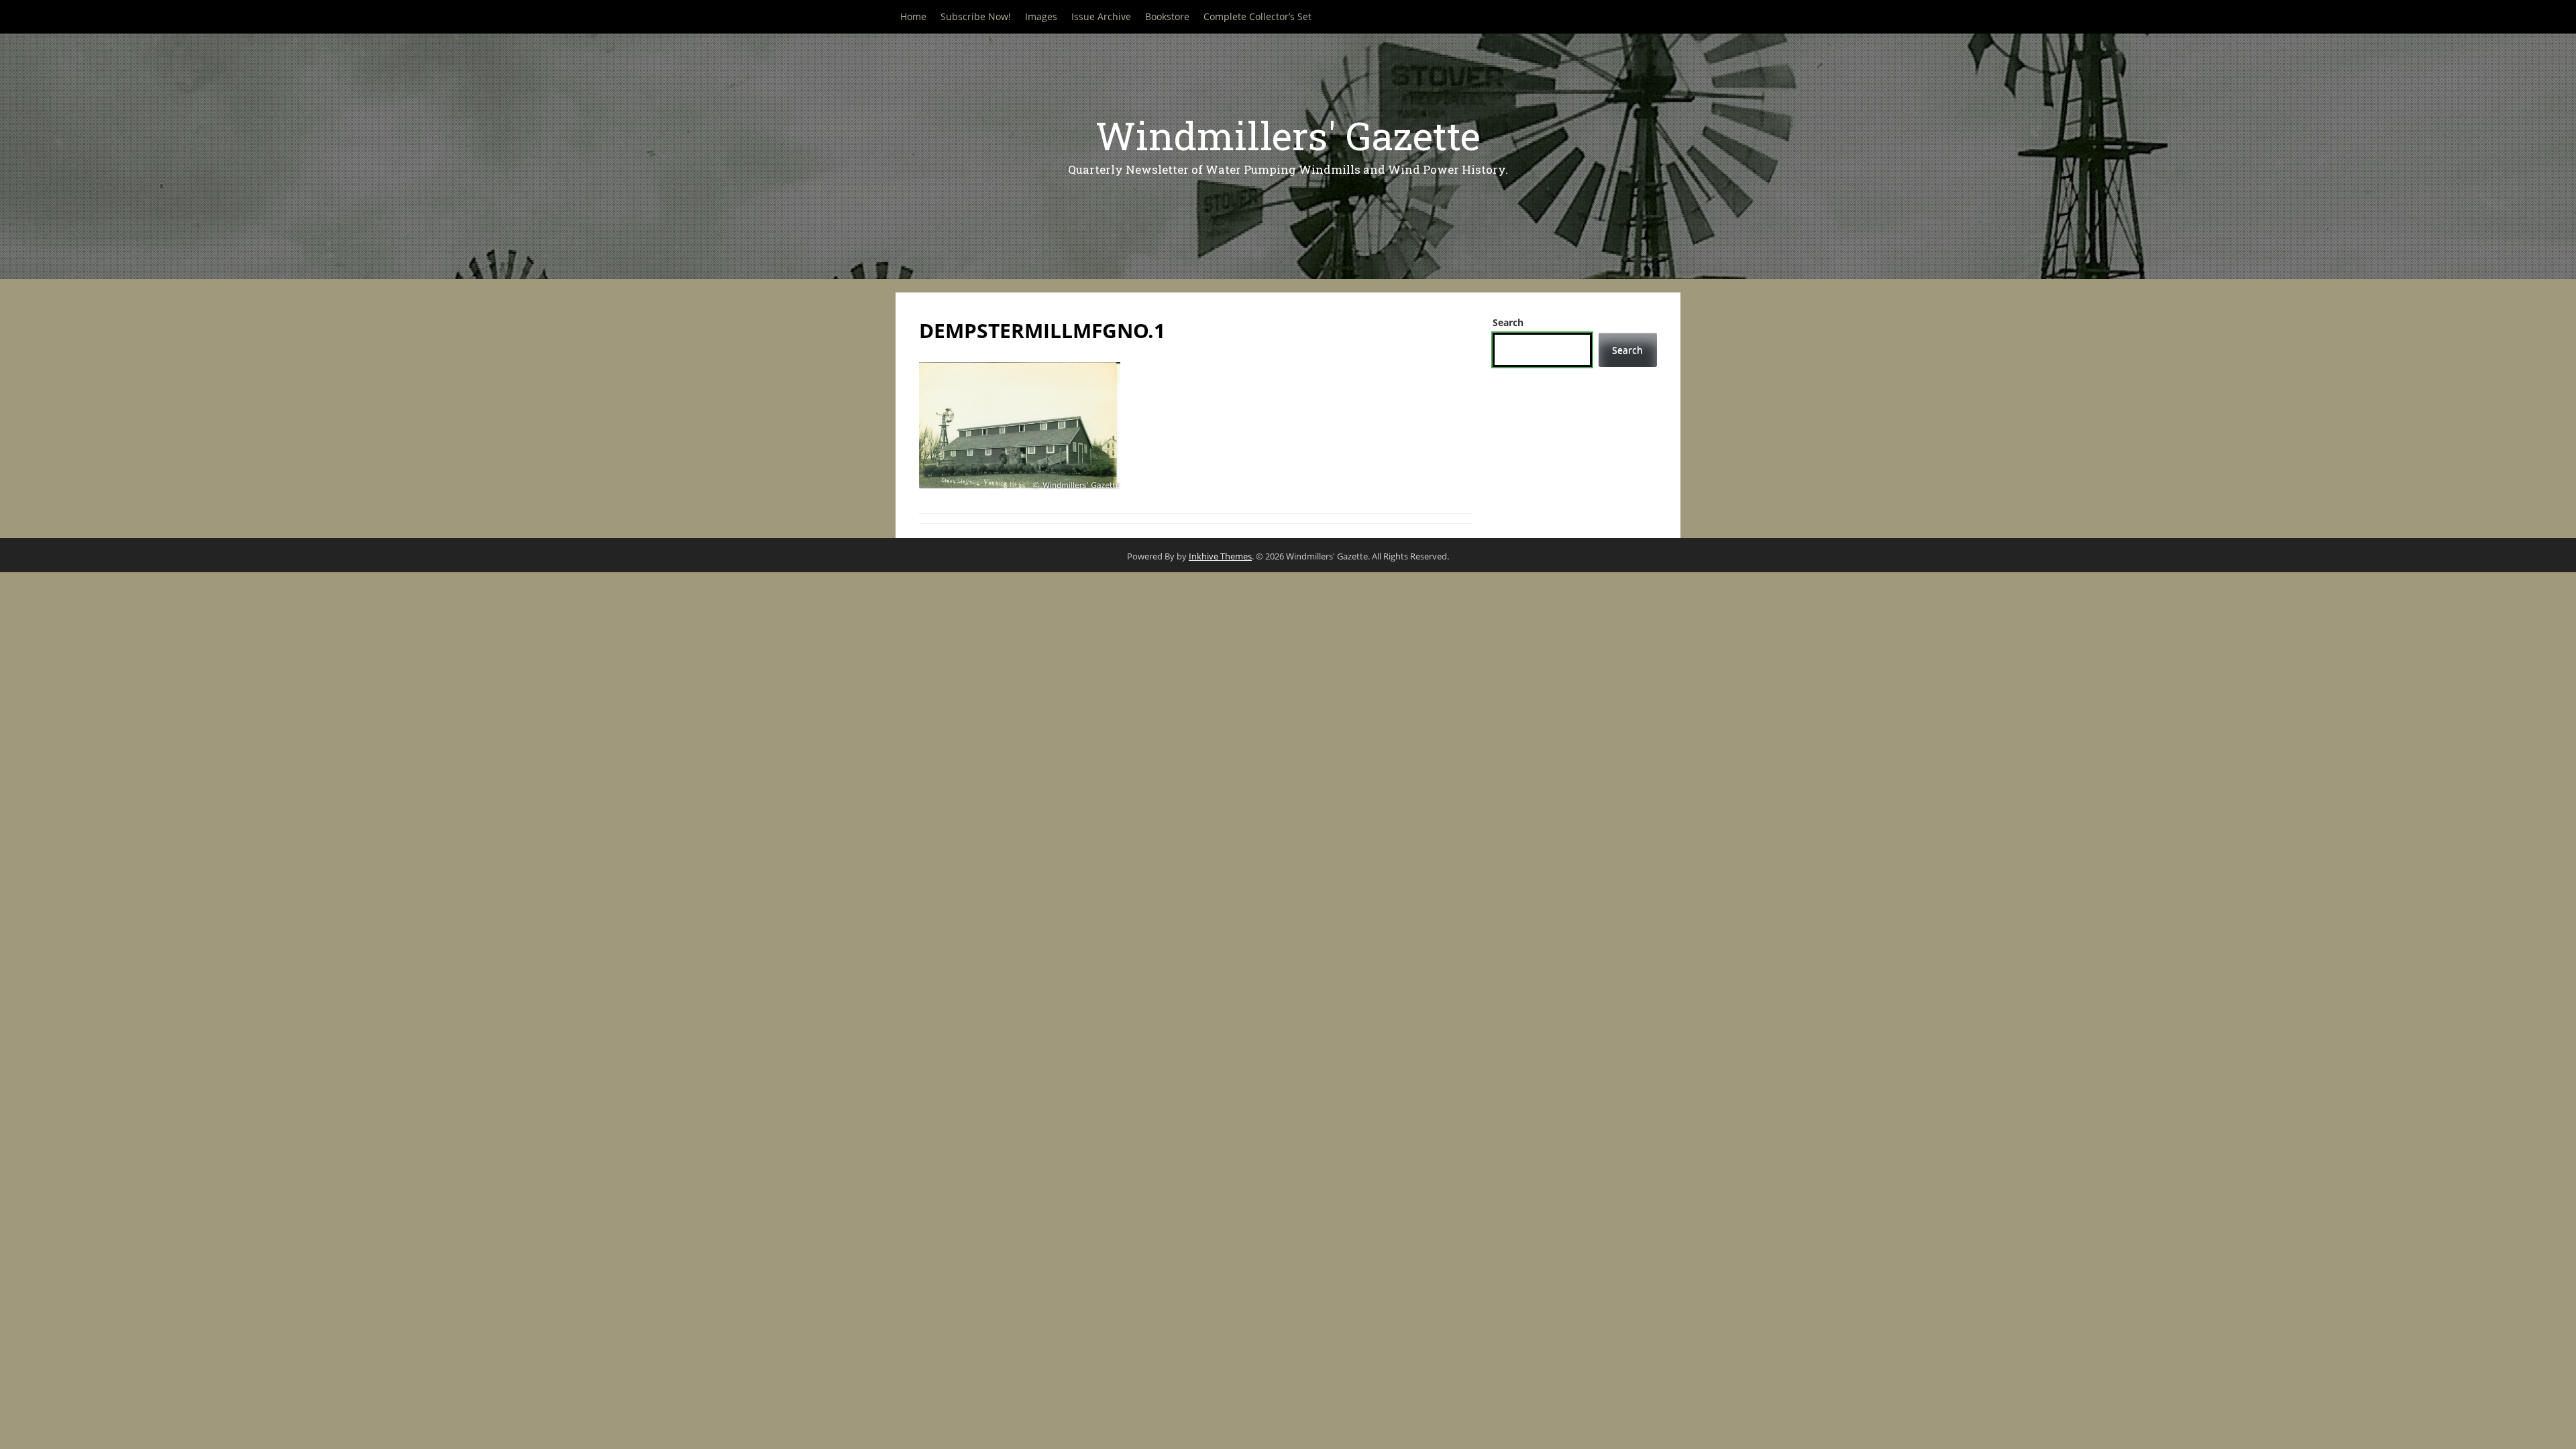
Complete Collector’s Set (1257, 16)
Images (1041, 16)
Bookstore (1167, 16)
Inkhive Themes (1220, 556)
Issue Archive (1101, 16)
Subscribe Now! (976, 16)
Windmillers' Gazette (1288, 135)
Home (913, 16)
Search (1508, 322)
